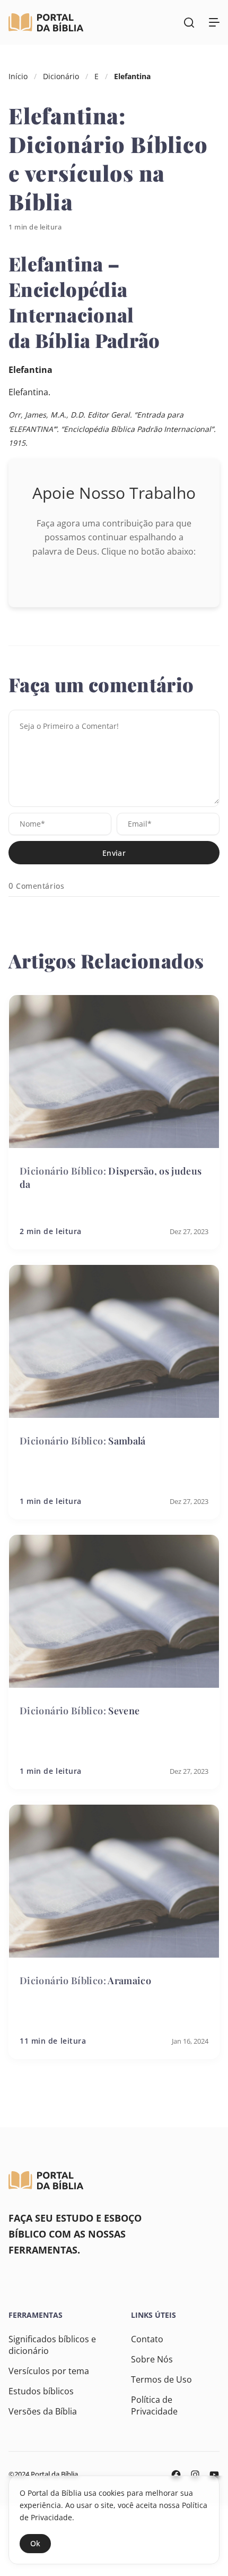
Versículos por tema (49, 2371)
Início (18, 76)
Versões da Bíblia (43, 2411)
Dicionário (61, 76)
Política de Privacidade (154, 2405)
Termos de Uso (161, 2379)
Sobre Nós (152, 2359)
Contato (147, 2339)
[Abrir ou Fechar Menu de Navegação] (214, 22)
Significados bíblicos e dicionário (52, 2345)
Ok (35, 2543)
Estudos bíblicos (41, 2391)
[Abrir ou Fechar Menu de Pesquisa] (189, 22)
